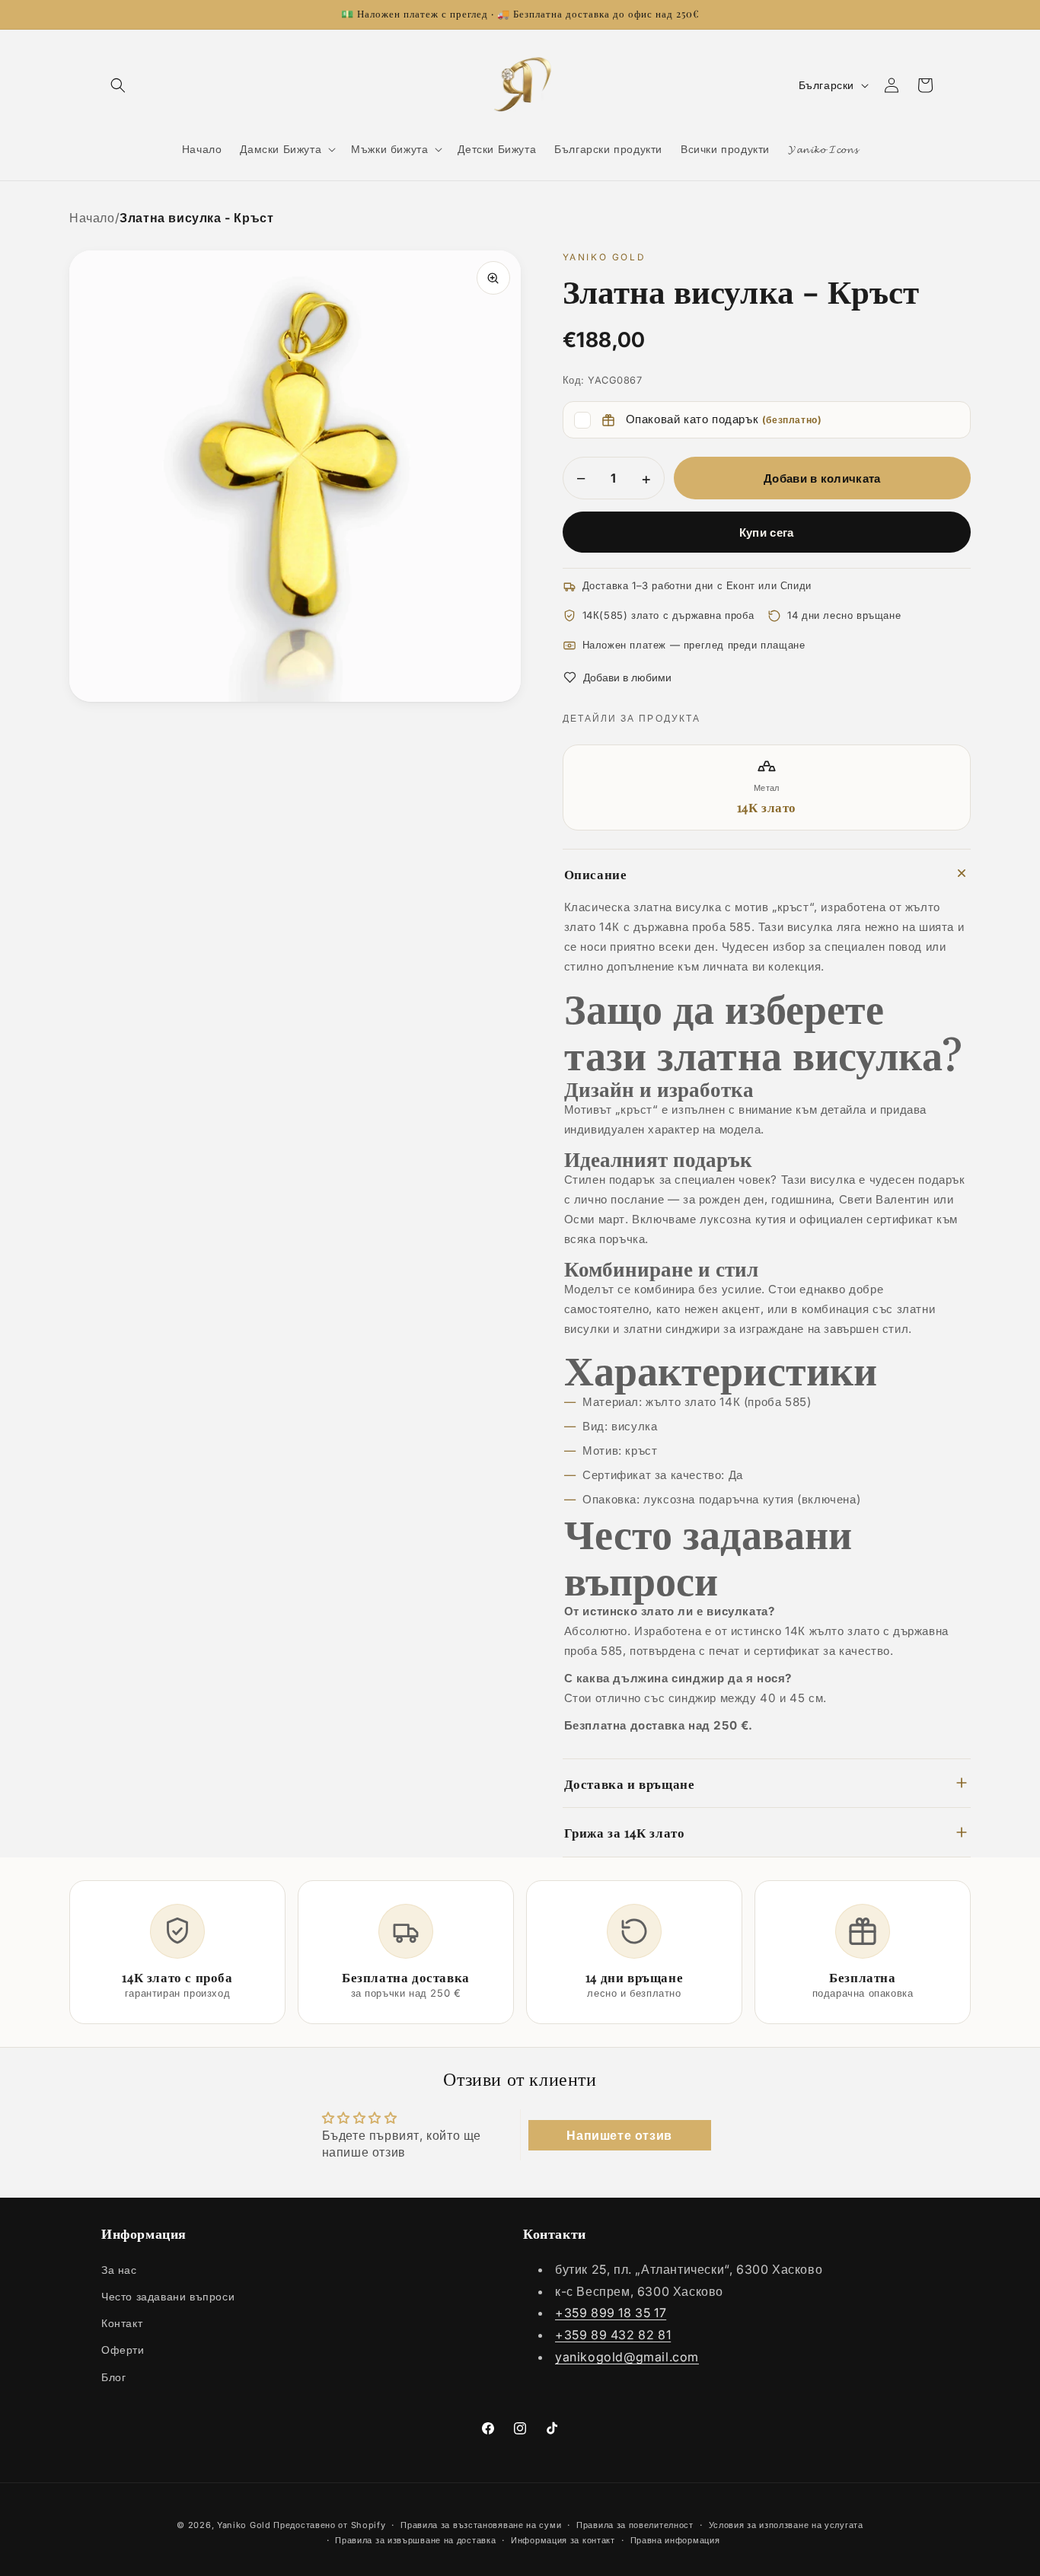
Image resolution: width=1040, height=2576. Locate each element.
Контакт (122, 2323)
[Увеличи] (493, 278)
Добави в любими (627, 677)
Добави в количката (822, 478)
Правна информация (675, 2540)
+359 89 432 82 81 (613, 2335)
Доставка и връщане (630, 1783)
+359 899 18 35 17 (611, 2313)
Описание (596, 874)
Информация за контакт (563, 2540)
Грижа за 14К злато (625, 1832)
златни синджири (672, 1329)
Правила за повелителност (635, 2525)
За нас (119, 2269)
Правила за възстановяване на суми (481, 2525)
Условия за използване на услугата (786, 2525)
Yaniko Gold (244, 2525)
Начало (92, 218)
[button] (118, 85)
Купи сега (767, 532)
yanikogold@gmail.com (627, 2356)
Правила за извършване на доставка (415, 2540)
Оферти (123, 2350)
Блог (113, 2376)
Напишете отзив (619, 2135)
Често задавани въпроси (168, 2295)
